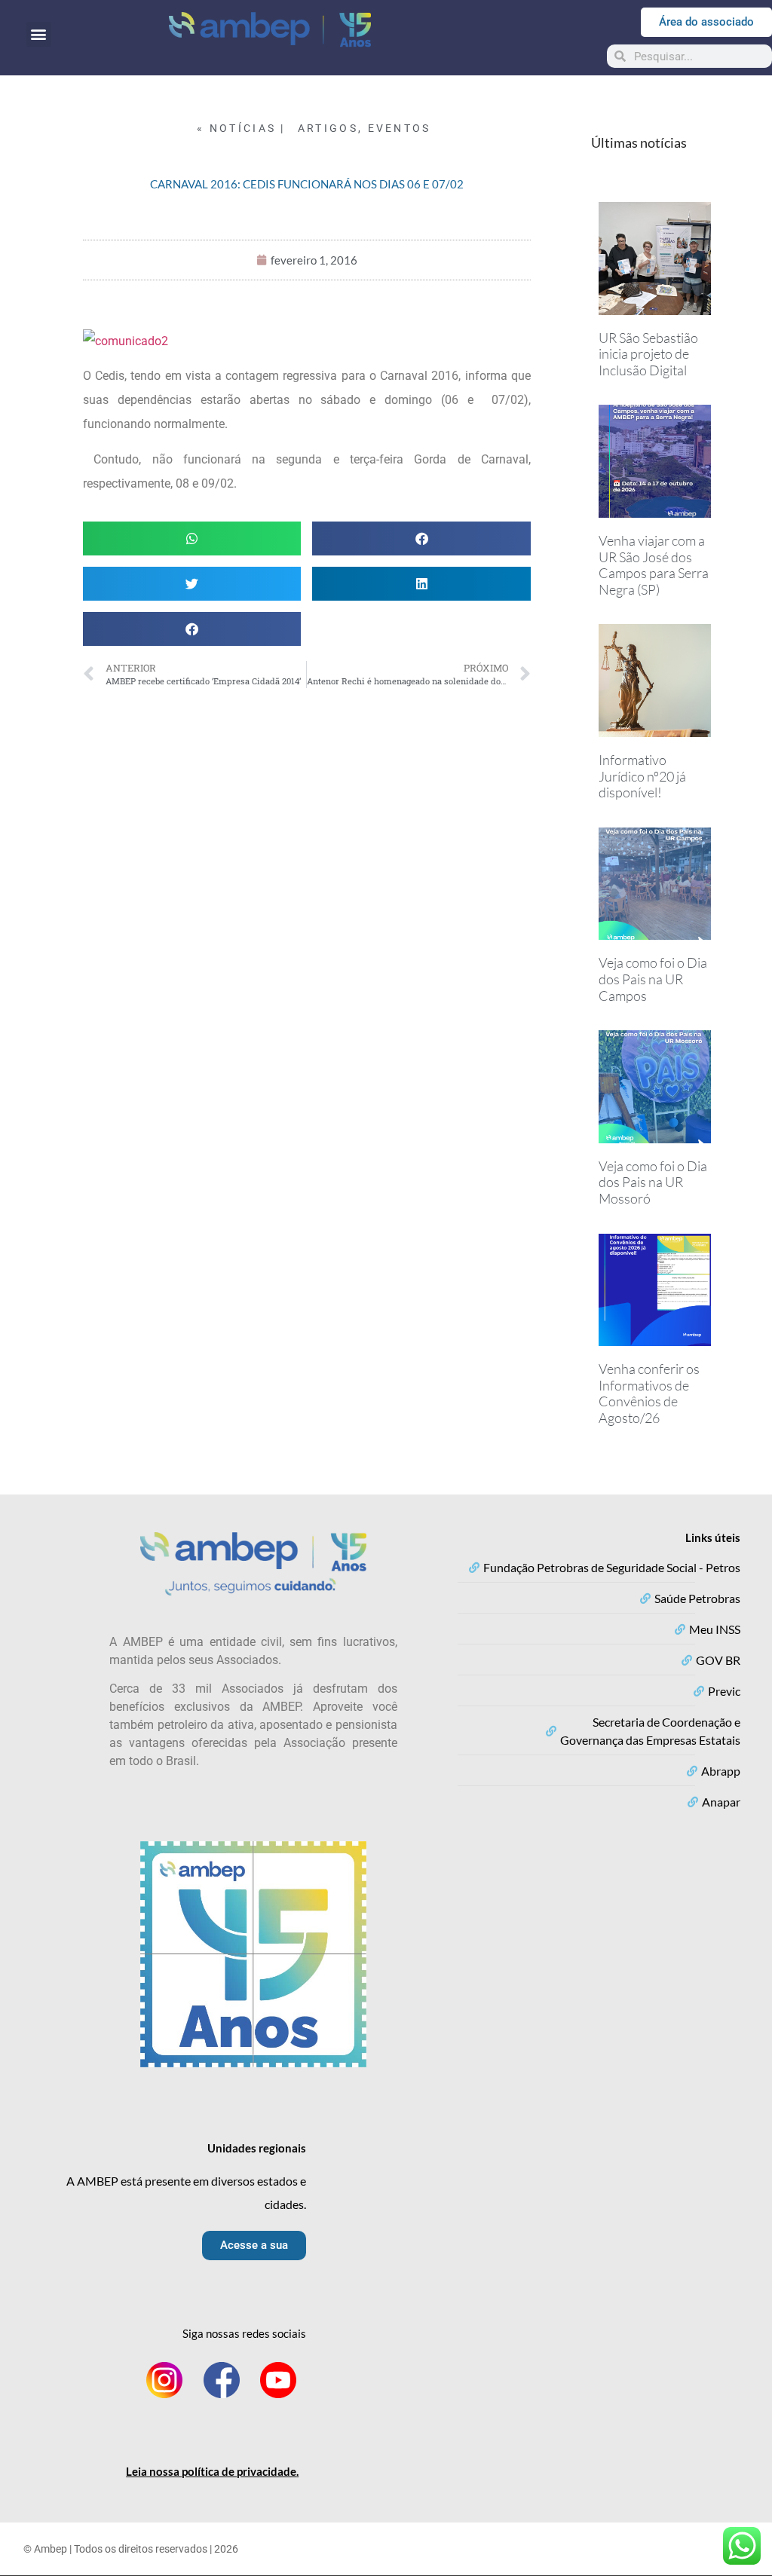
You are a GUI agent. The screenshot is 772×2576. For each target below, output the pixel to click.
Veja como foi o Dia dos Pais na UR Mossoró (653, 1182)
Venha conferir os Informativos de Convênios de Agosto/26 (649, 1393)
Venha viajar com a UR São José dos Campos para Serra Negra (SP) (654, 565)
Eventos (400, 128)
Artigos (328, 128)
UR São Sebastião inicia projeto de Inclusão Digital (648, 354)
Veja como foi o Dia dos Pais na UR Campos (653, 979)
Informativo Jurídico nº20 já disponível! (642, 776)
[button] (39, 34)
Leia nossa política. (212, 2471)
